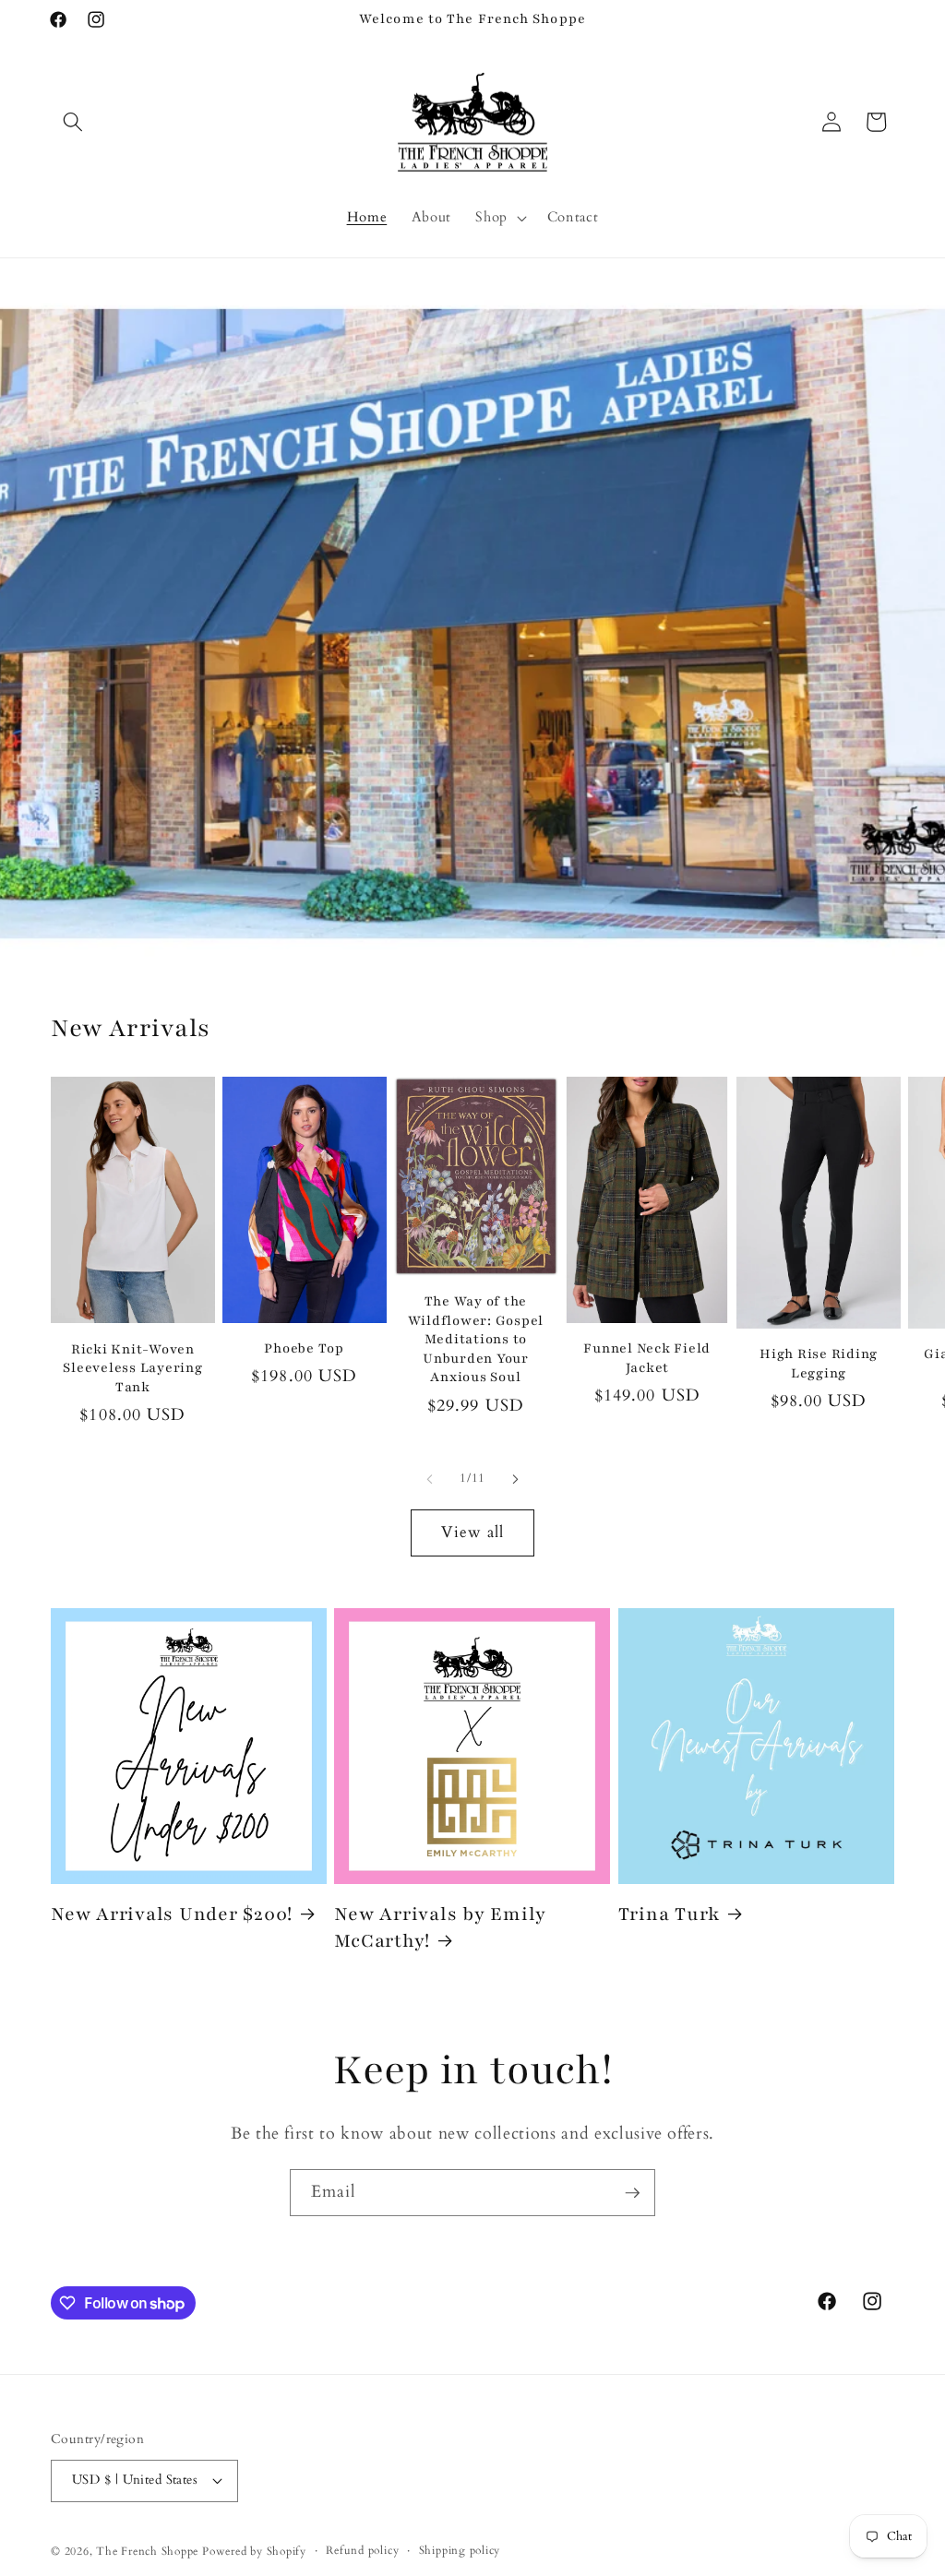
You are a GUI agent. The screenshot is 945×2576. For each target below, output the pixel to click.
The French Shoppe (147, 2551)
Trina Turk (670, 1914)
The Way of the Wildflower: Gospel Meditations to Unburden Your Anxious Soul (476, 1339)
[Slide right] (515, 1479)
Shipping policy (460, 2550)
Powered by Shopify (254, 2551)
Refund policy (362, 2550)
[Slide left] (430, 1479)
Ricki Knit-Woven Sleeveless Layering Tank (132, 1368)
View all (473, 1532)
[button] (73, 122)
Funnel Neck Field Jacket (647, 1358)
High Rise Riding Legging (819, 1364)
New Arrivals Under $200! (172, 1914)
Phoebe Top (304, 1348)
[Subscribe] (632, 2193)
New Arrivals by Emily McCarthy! (440, 1927)
